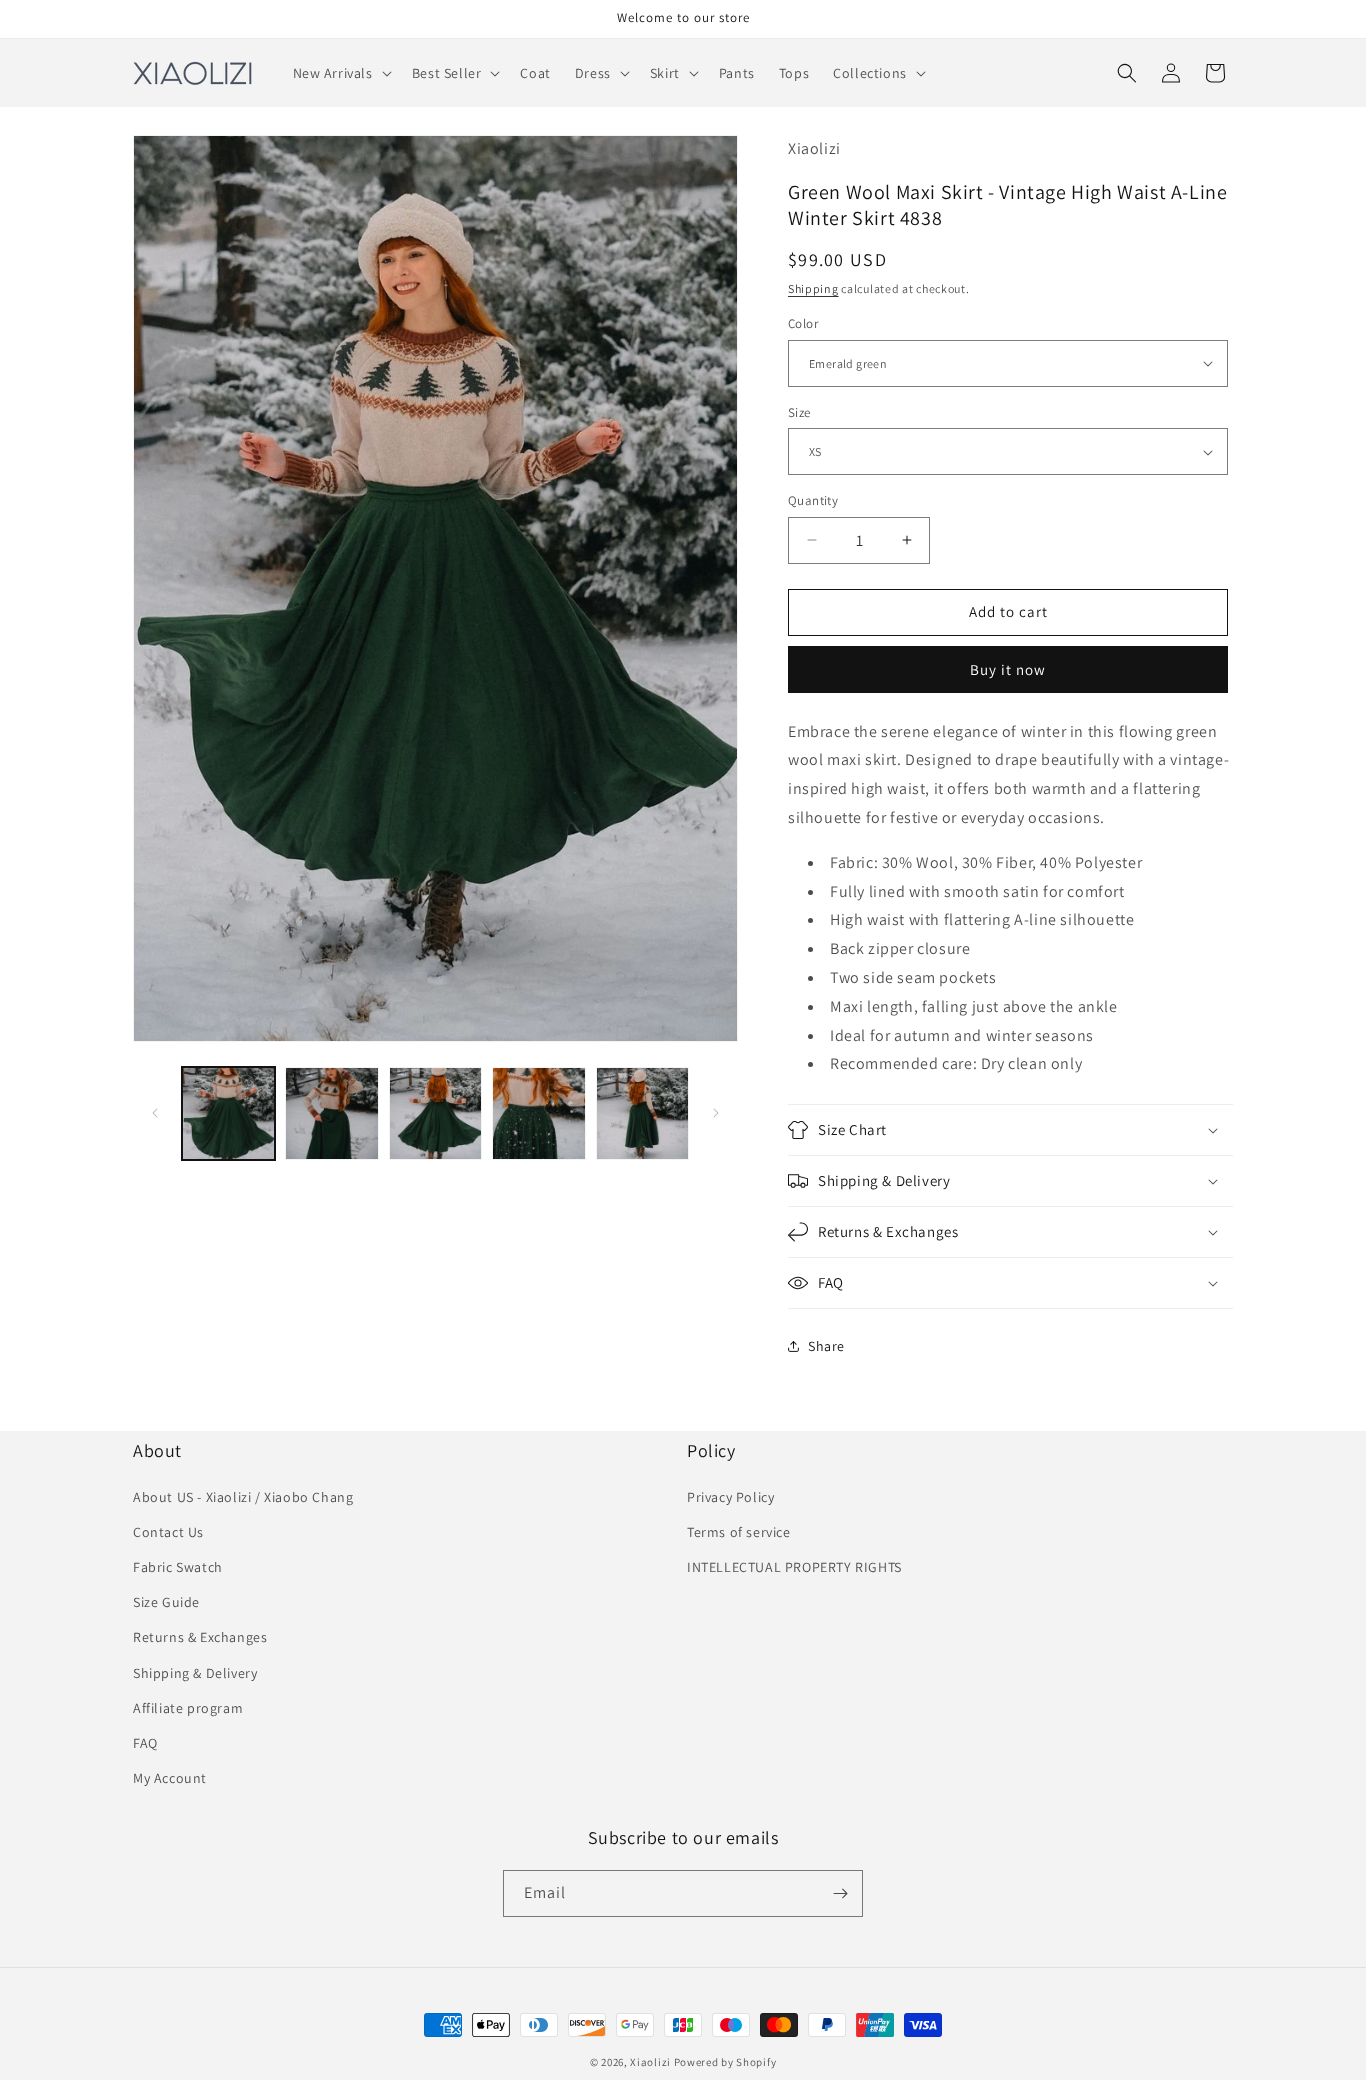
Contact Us (168, 1532)
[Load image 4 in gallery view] (538, 1113)
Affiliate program (188, 1708)
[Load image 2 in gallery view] (331, 1113)
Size (799, 412)
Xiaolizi (650, 2062)
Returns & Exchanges (200, 1637)
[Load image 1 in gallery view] (228, 1113)
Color (803, 323)
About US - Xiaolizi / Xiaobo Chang (243, 1497)
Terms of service (739, 1532)
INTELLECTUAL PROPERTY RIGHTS (794, 1567)
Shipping (813, 288)
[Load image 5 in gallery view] (642, 1113)
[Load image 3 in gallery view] (435, 1113)
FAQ (145, 1743)
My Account (170, 1778)
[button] (340, 73)
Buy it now (1008, 669)
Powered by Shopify (725, 2062)
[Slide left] (155, 1113)
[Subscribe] (840, 1893)
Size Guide (166, 1602)
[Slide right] (716, 1113)
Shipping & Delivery (195, 1673)
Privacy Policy (730, 1497)
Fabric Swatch (178, 1567)
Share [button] (826, 1346)
